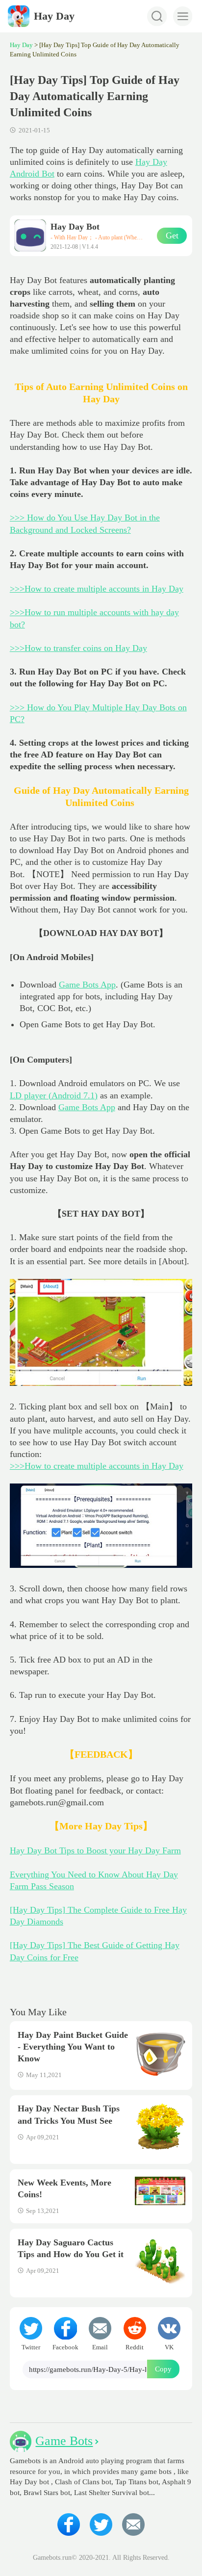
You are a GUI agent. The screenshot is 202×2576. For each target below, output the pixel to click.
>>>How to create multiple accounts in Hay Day (97, 589)
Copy (163, 2369)
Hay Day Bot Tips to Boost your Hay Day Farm (95, 1850)
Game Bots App (87, 985)
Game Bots (64, 2441)
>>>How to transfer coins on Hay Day (78, 648)
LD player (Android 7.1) (54, 1095)
